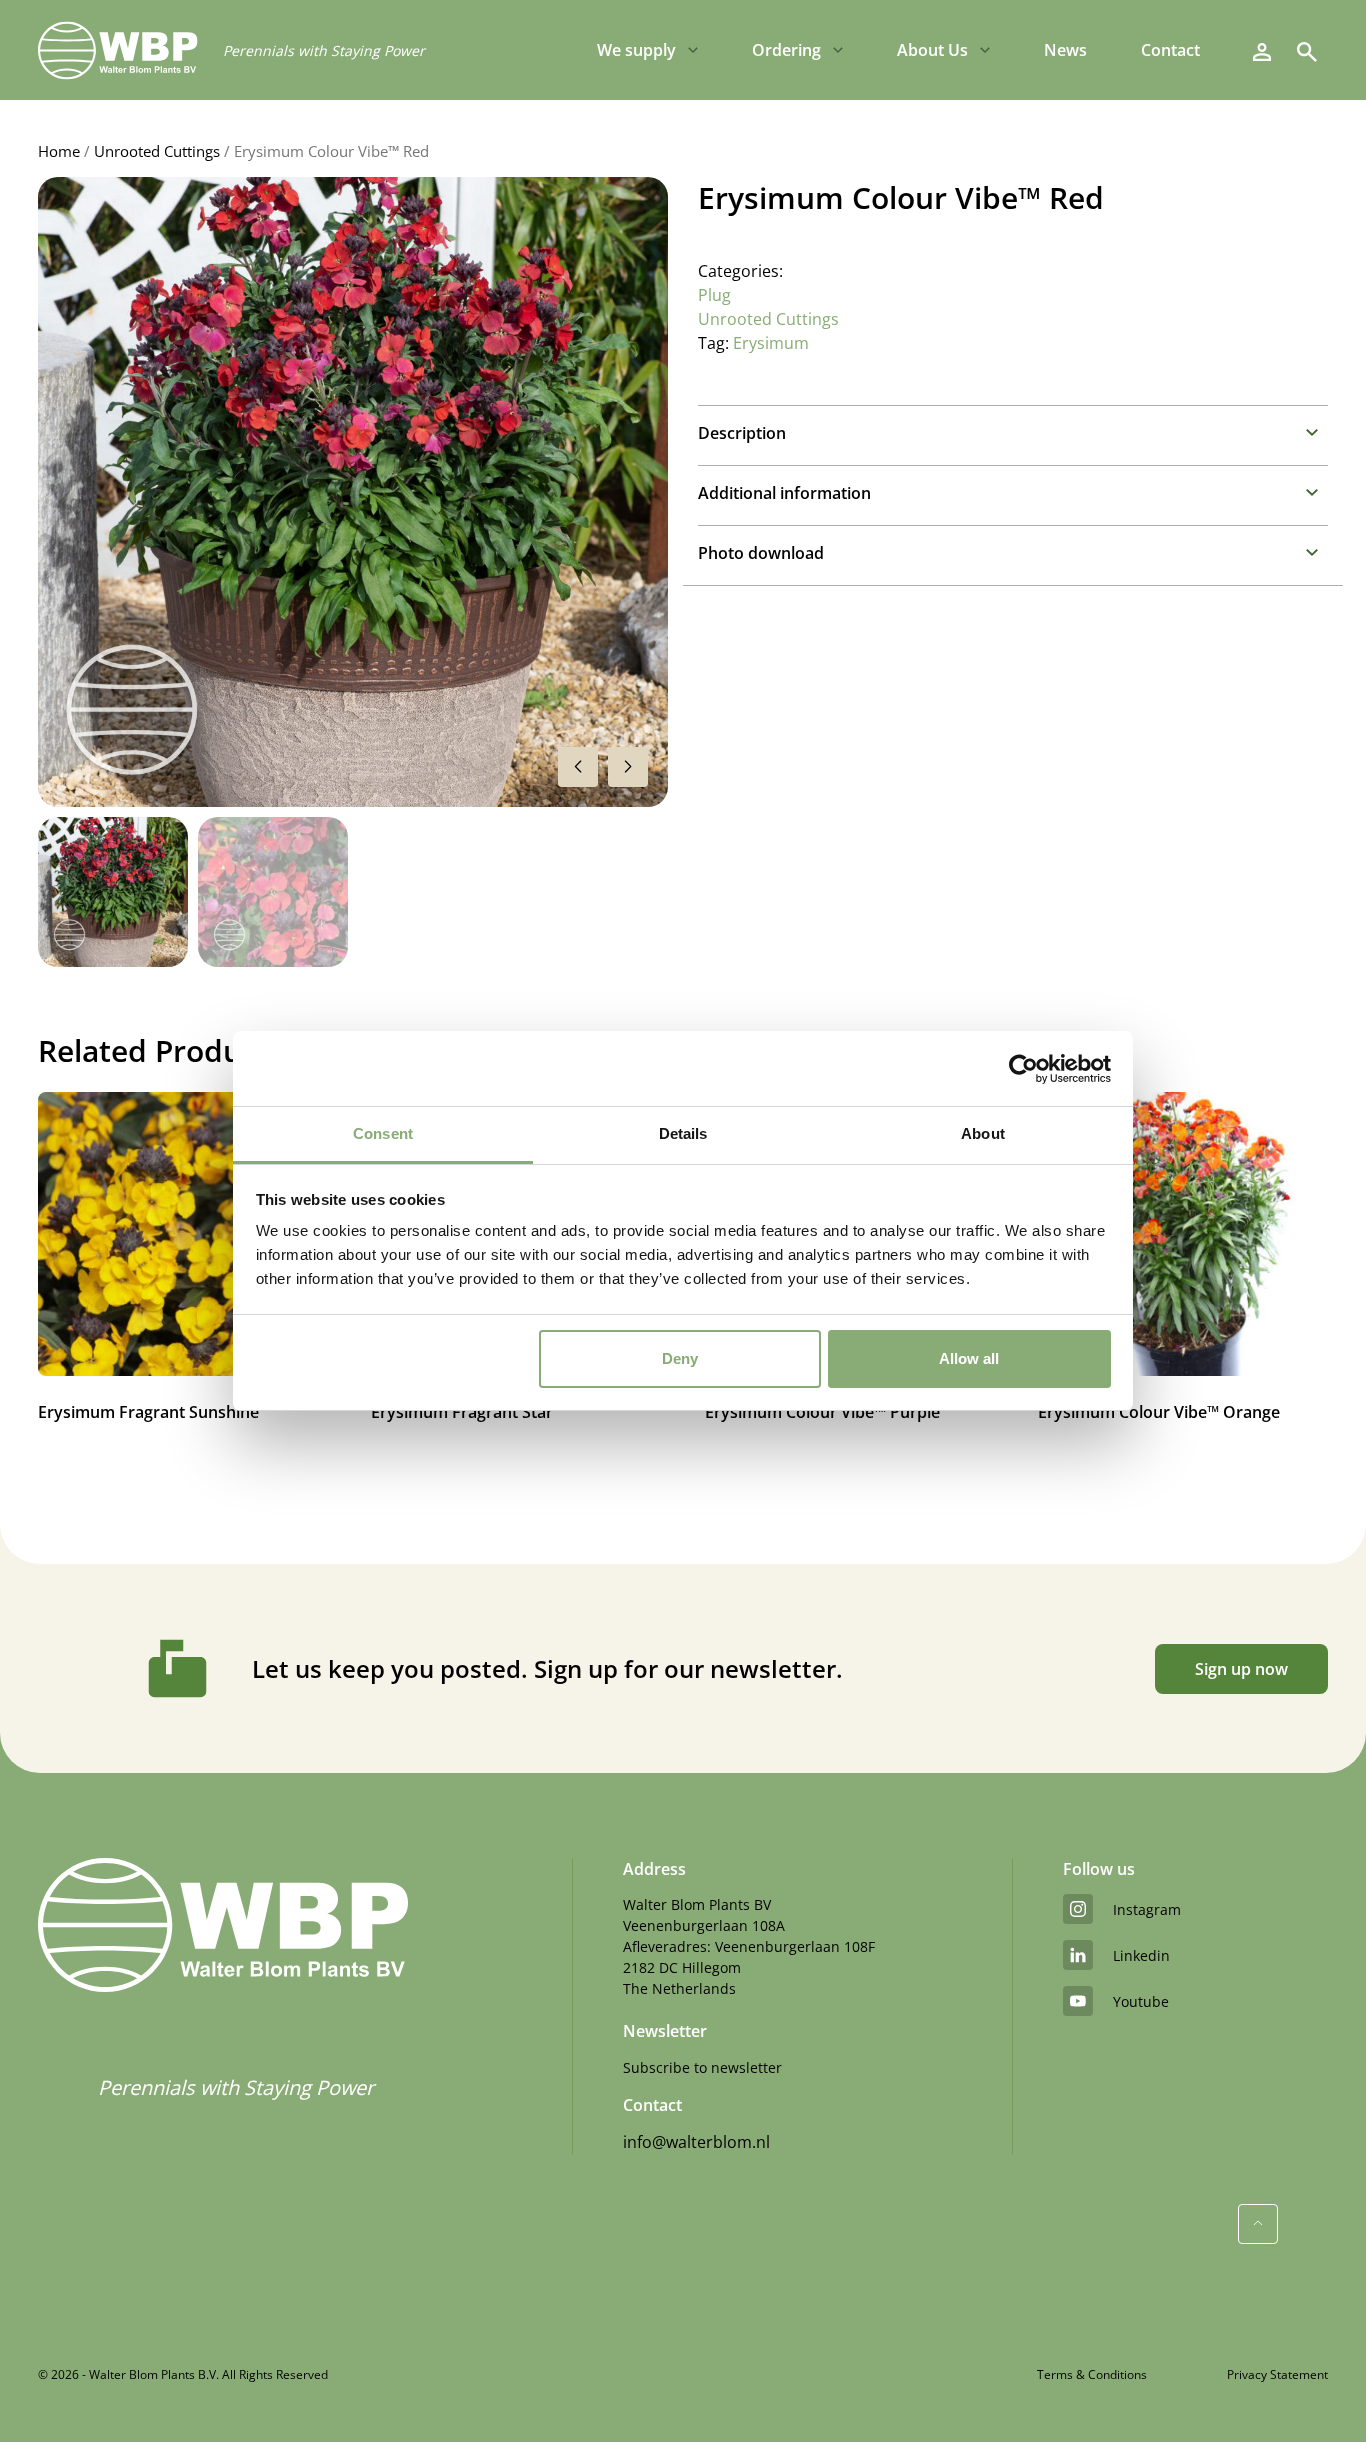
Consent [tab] (383, 1133)
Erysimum (771, 343)
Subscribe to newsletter (702, 2067)
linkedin (1141, 1955)
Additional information (784, 493)
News (1065, 50)
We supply (636, 50)
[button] (628, 767)
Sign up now (1241, 1669)
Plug (714, 295)
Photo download (761, 553)
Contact (1170, 50)
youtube (1141, 2001)
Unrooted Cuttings (157, 151)
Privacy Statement (1277, 2374)
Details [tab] (683, 1133)
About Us (932, 50)
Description (742, 433)
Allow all (969, 1358)
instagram (1147, 1909)
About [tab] (983, 1133)
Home (59, 151)
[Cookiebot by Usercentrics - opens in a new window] (1023, 1069)
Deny (680, 1358)
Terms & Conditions (1092, 2374)
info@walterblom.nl (696, 2142)
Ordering (786, 50)
